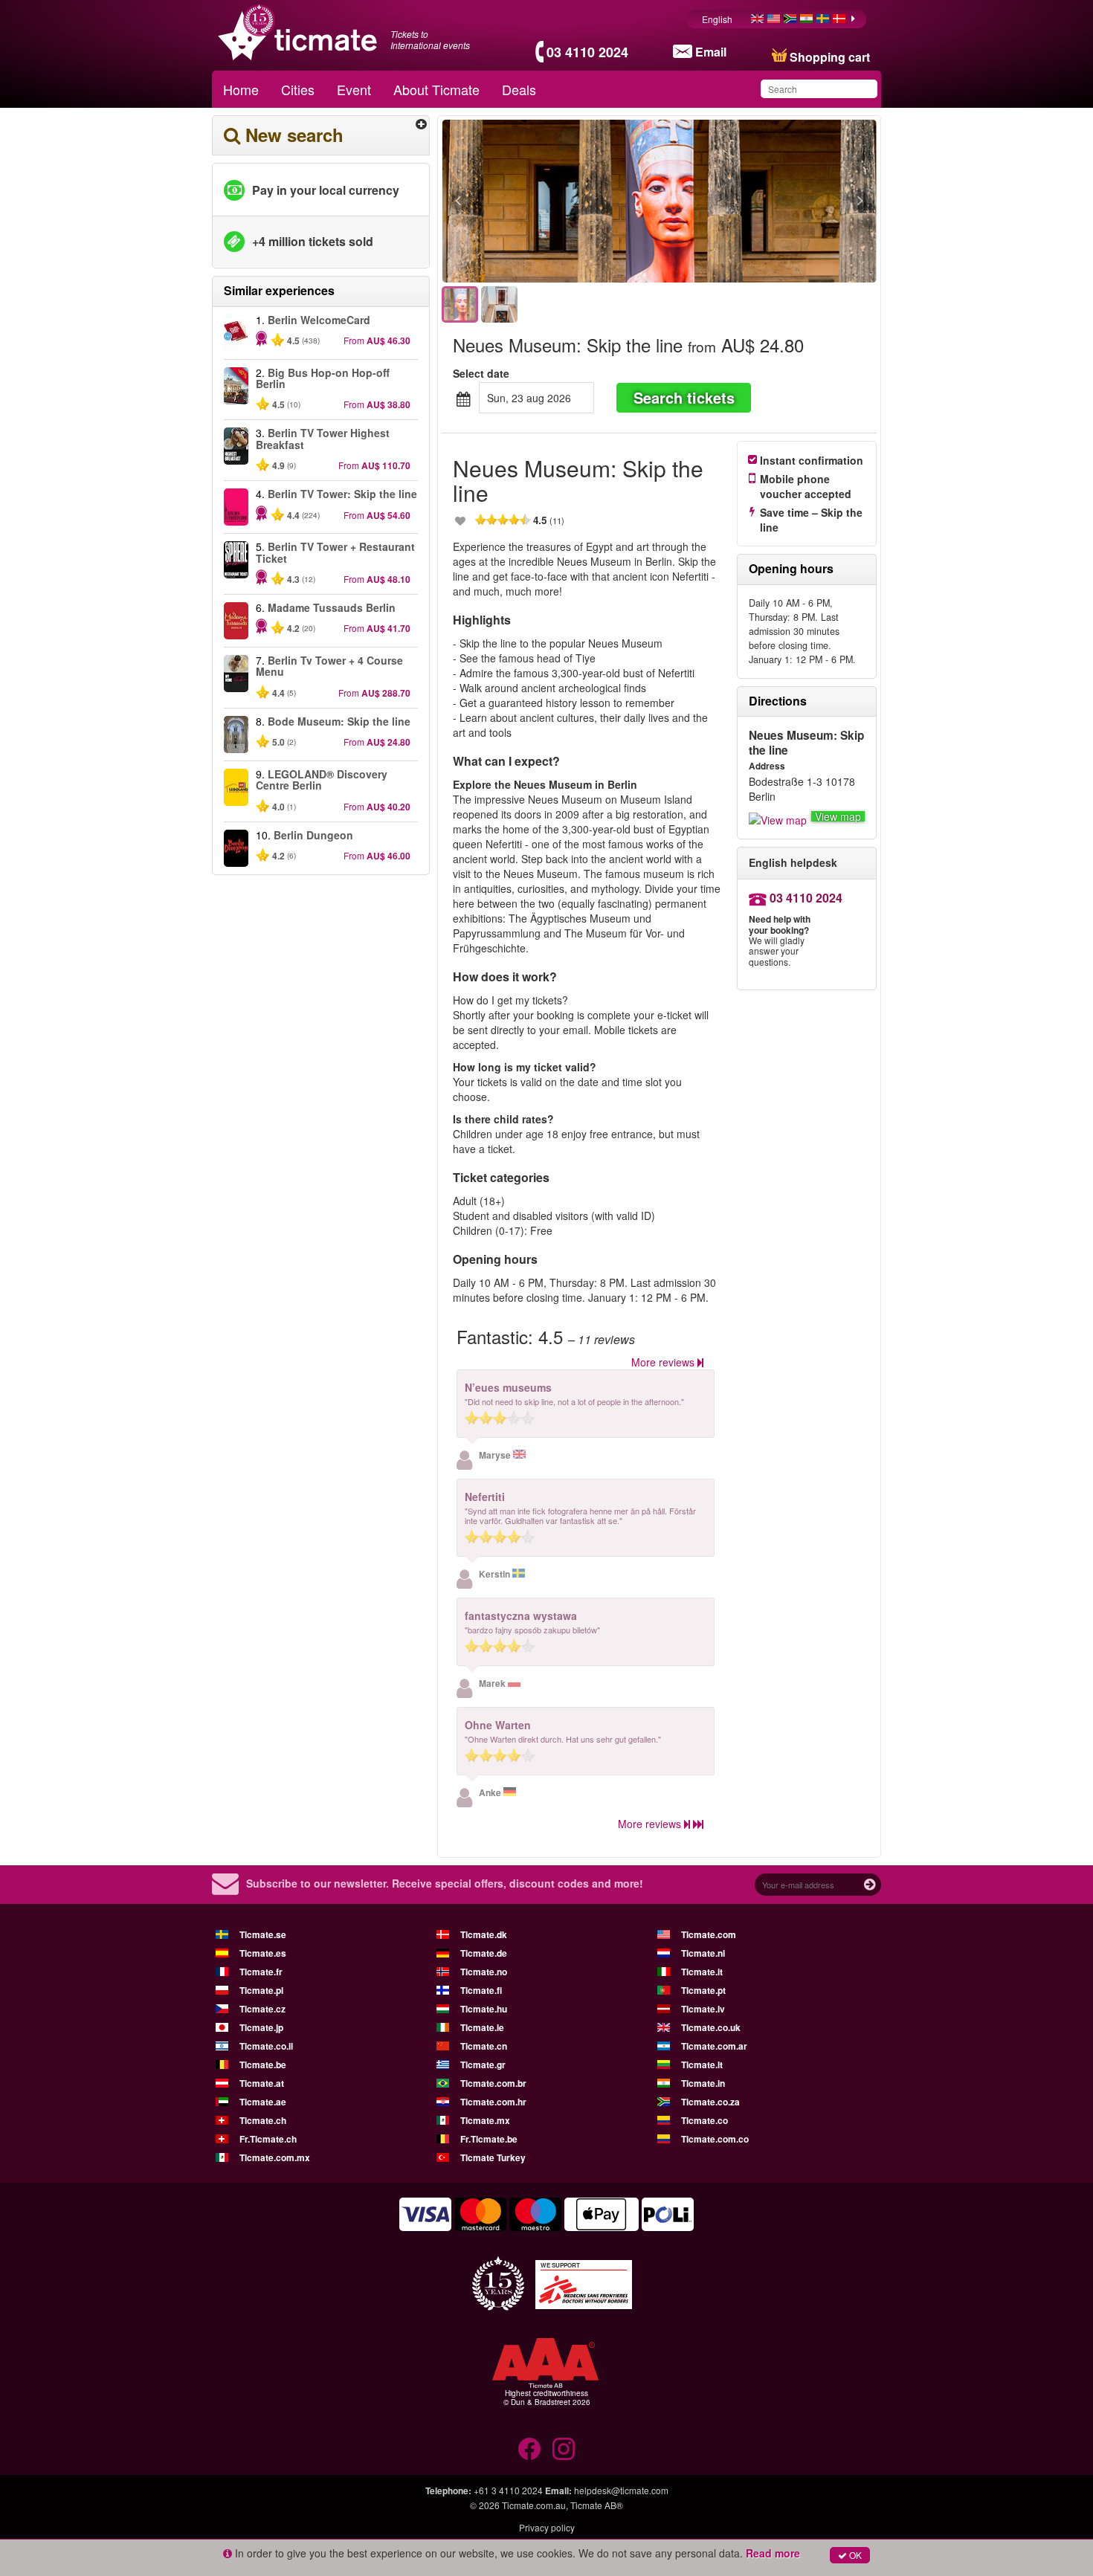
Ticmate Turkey (493, 2157)
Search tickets (684, 397)
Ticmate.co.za (710, 2102)
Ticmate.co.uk (711, 2027)
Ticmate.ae (263, 2102)
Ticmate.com (709, 1934)
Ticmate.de (484, 1953)
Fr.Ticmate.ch (268, 2139)
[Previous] (539, 201)
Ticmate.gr (483, 2065)
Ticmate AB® (597, 2505)
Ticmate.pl (261, 1990)
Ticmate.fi (481, 1990)
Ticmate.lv (703, 2009)
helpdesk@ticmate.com (621, 2490)
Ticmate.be (263, 2065)
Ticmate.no (484, 1972)
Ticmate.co (705, 2120)
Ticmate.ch (263, 2120)
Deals (519, 89)
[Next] (779, 201)
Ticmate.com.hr (493, 2102)
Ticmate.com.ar (714, 2046)
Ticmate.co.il (266, 2046)
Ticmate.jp (261, 2027)
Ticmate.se (263, 1934)
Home (241, 89)
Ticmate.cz (262, 2009)
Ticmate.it (702, 1972)
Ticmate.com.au (534, 2505)
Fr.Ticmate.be (489, 2139)
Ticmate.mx (485, 2120)
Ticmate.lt (702, 2065)
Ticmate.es (263, 1953)
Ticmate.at (262, 2083)
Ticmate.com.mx (275, 2157)
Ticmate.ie (482, 2027)
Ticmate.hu (484, 2009)
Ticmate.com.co (715, 2139)
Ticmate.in (703, 2083)
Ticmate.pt (703, 1990)
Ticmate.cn (484, 2046)
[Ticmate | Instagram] (564, 2449)
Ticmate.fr (261, 1972)
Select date (481, 373)
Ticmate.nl (703, 1953)
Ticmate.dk (484, 1934)
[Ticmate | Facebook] (529, 2449)
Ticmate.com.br (493, 2083)
